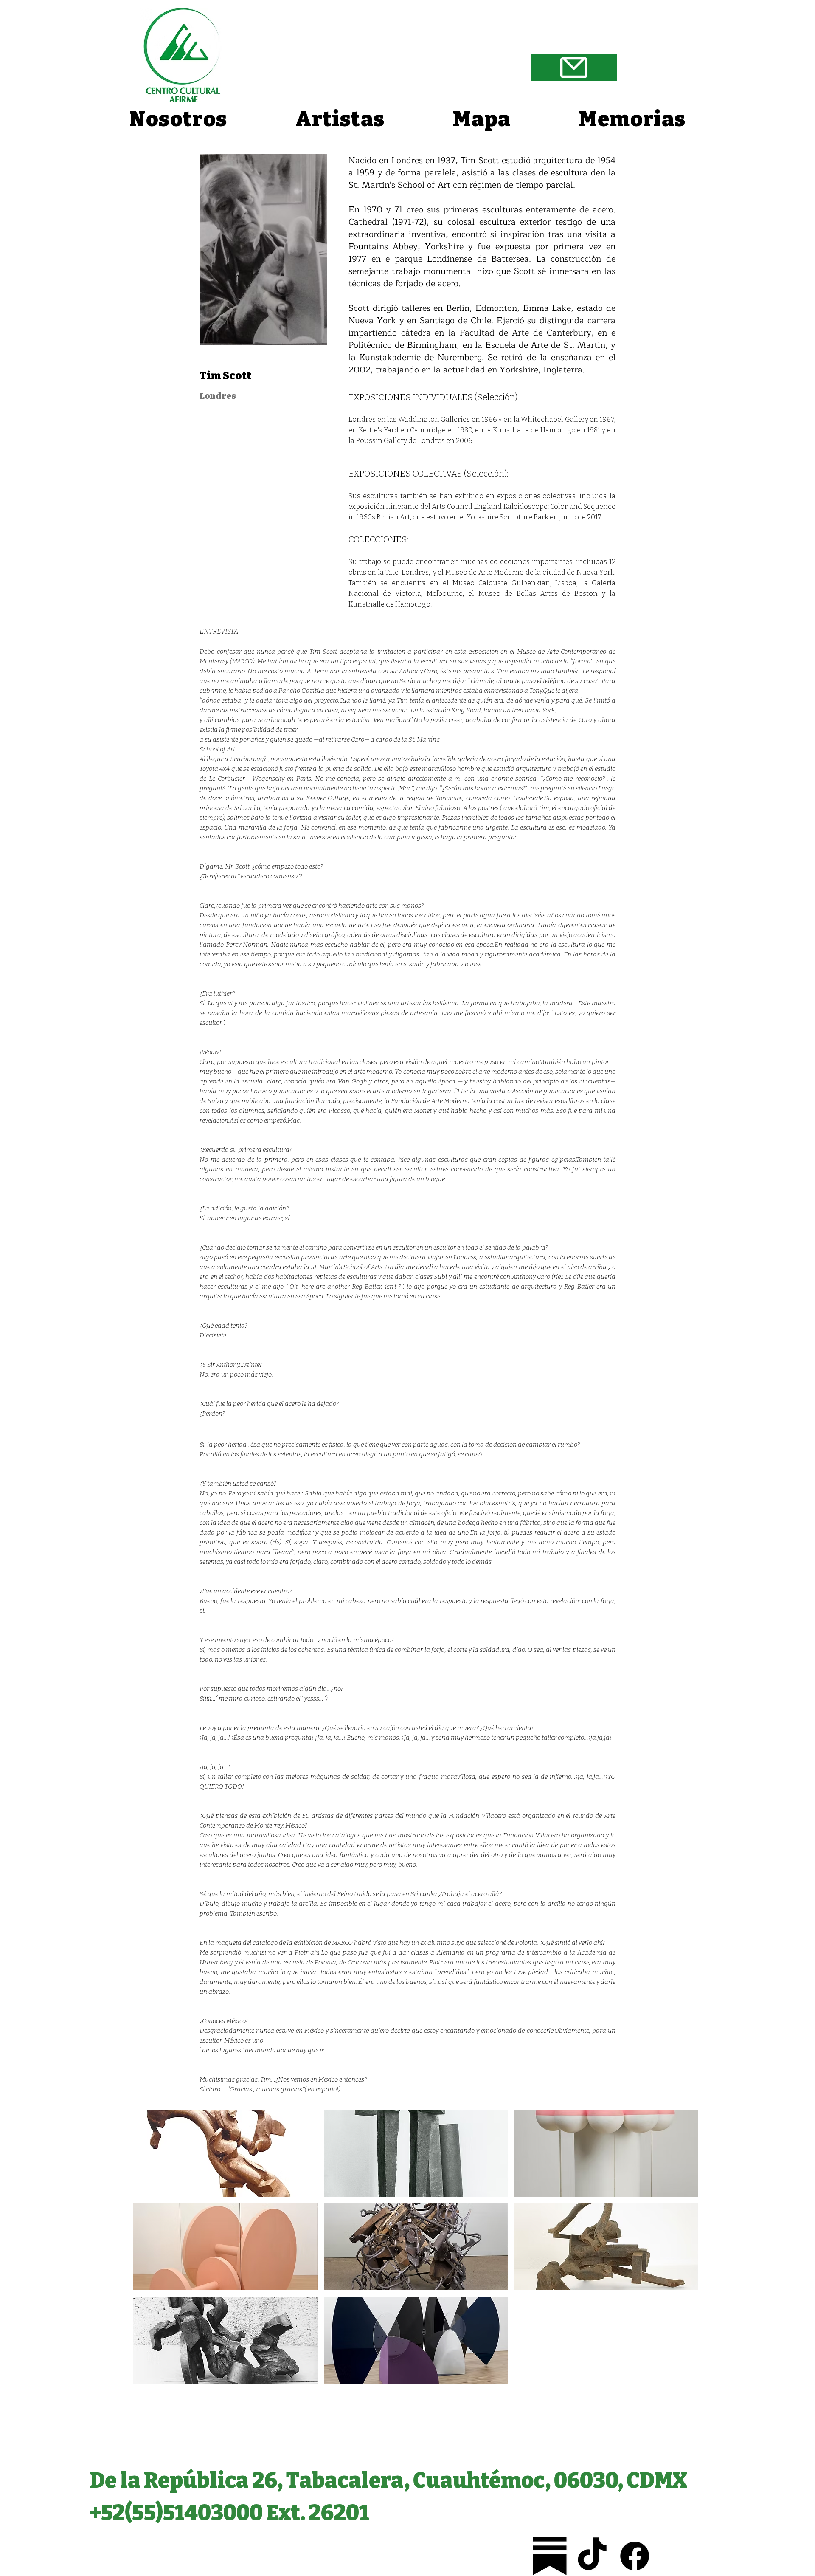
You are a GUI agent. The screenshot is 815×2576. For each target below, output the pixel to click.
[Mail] (574, 67)
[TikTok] (592, 2556)
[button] (225, 2153)
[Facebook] (635, 2556)
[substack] (550, 2556)
